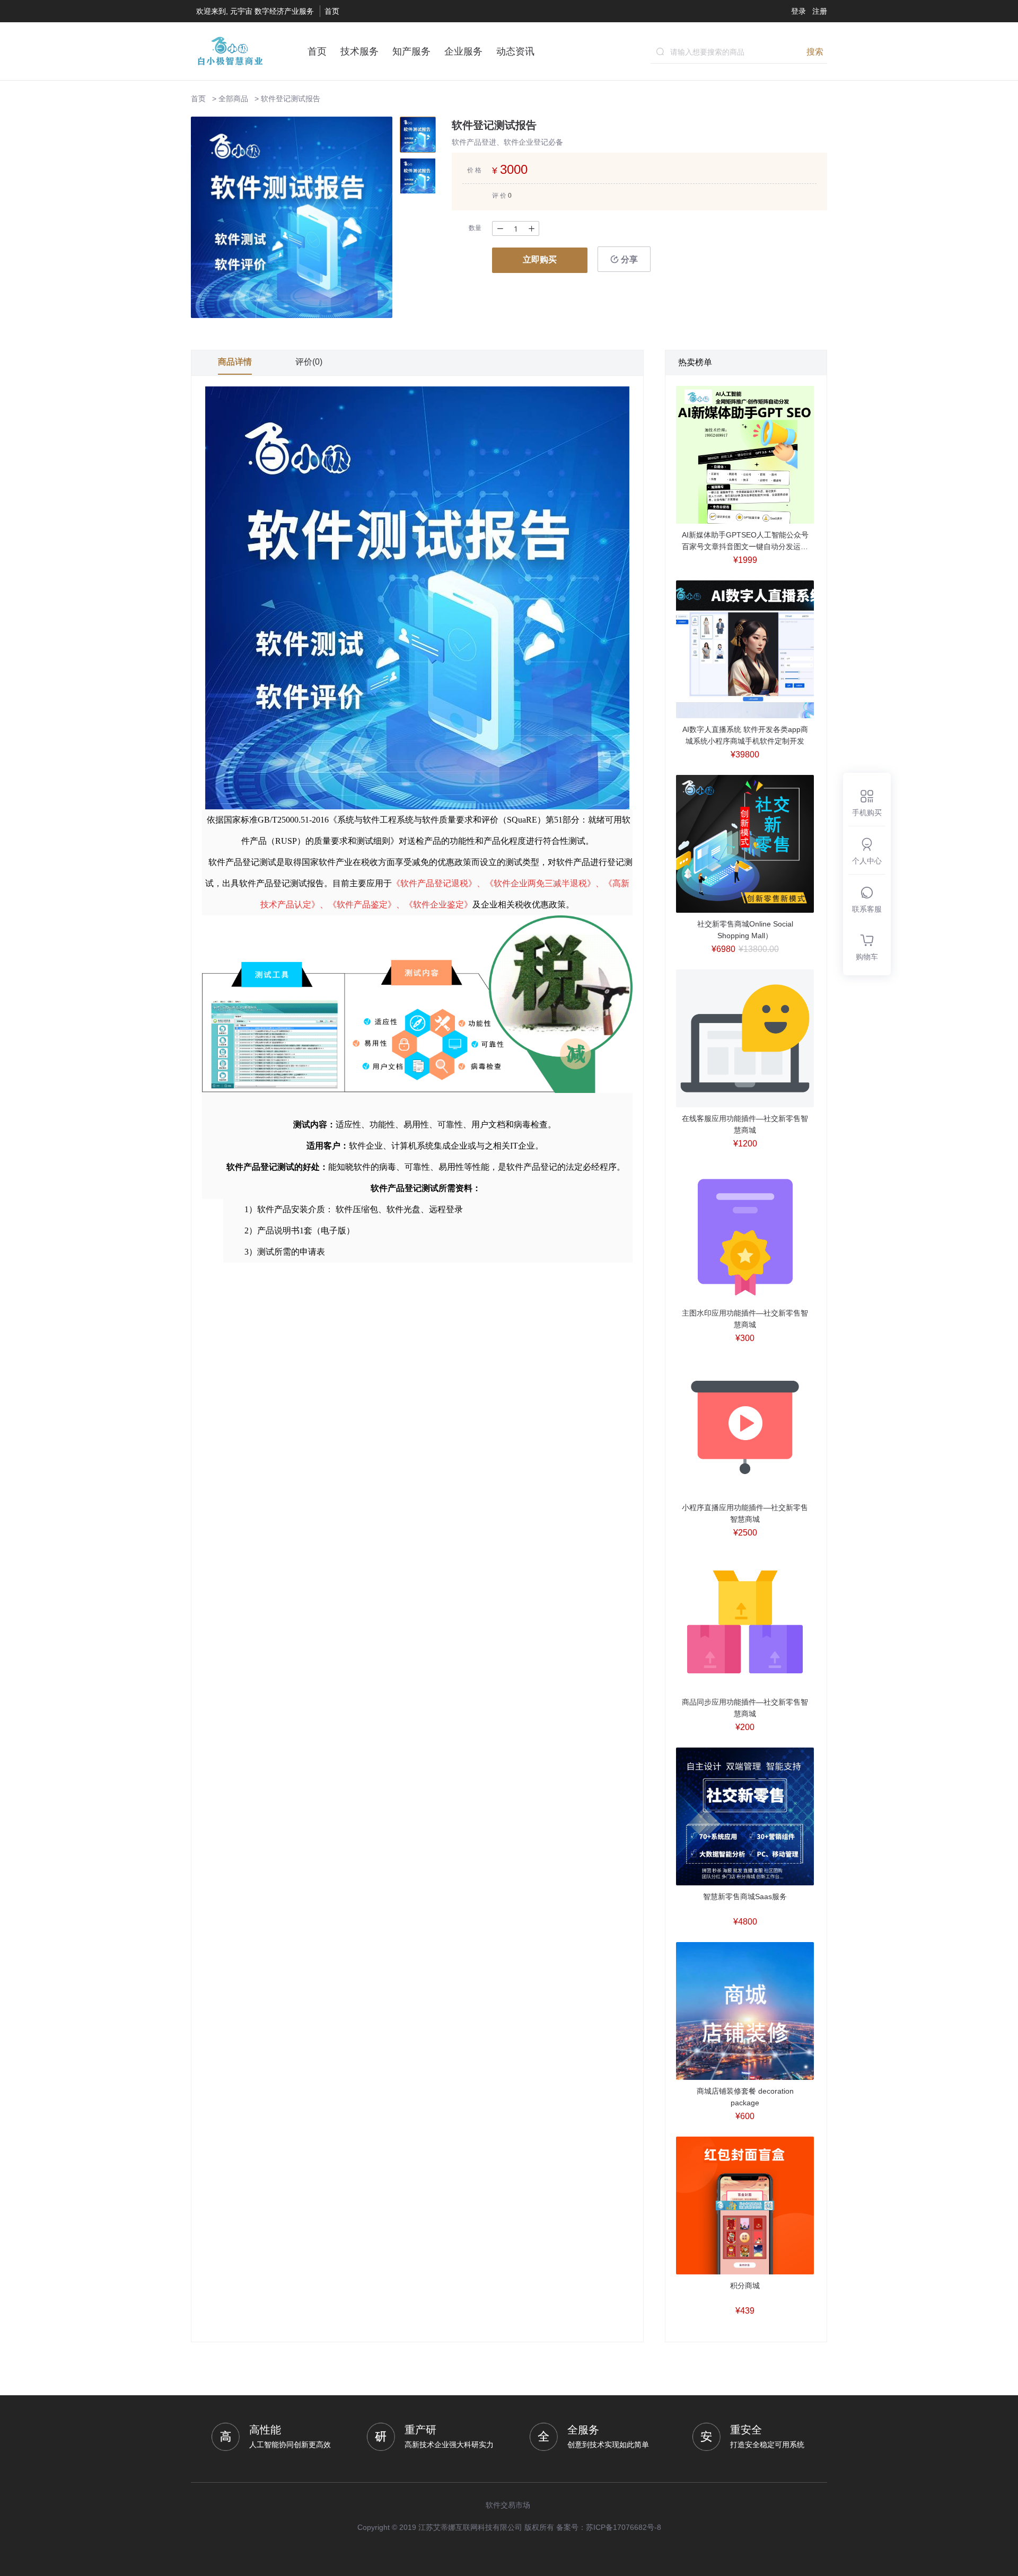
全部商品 (233, 99)
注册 (820, 11)
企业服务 (463, 51)
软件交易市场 (508, 2505)
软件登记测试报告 (291, 99)
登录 (798, 11)
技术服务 (359, 51)
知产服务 (411, 51)
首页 (332, 11)
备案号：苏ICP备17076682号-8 (609, 2527)
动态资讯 (515, 51)
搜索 (815, 51)
